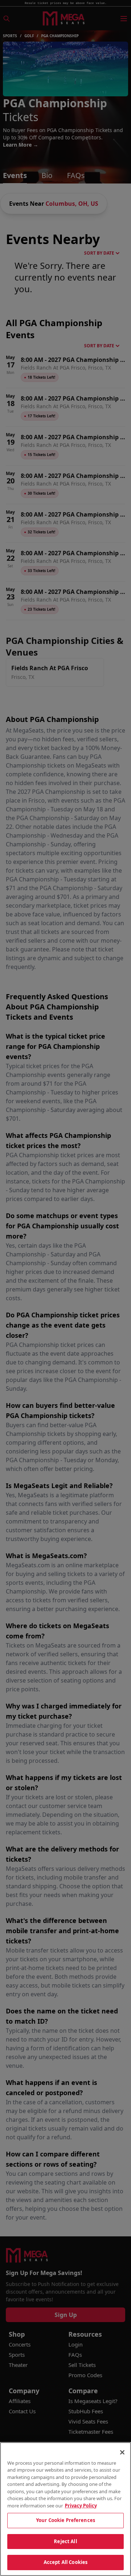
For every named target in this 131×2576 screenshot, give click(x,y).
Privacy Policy (81, 2506)
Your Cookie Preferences (65, 2520)
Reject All (65, 2541)
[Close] (122, 2452)
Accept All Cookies (65, 2562)
